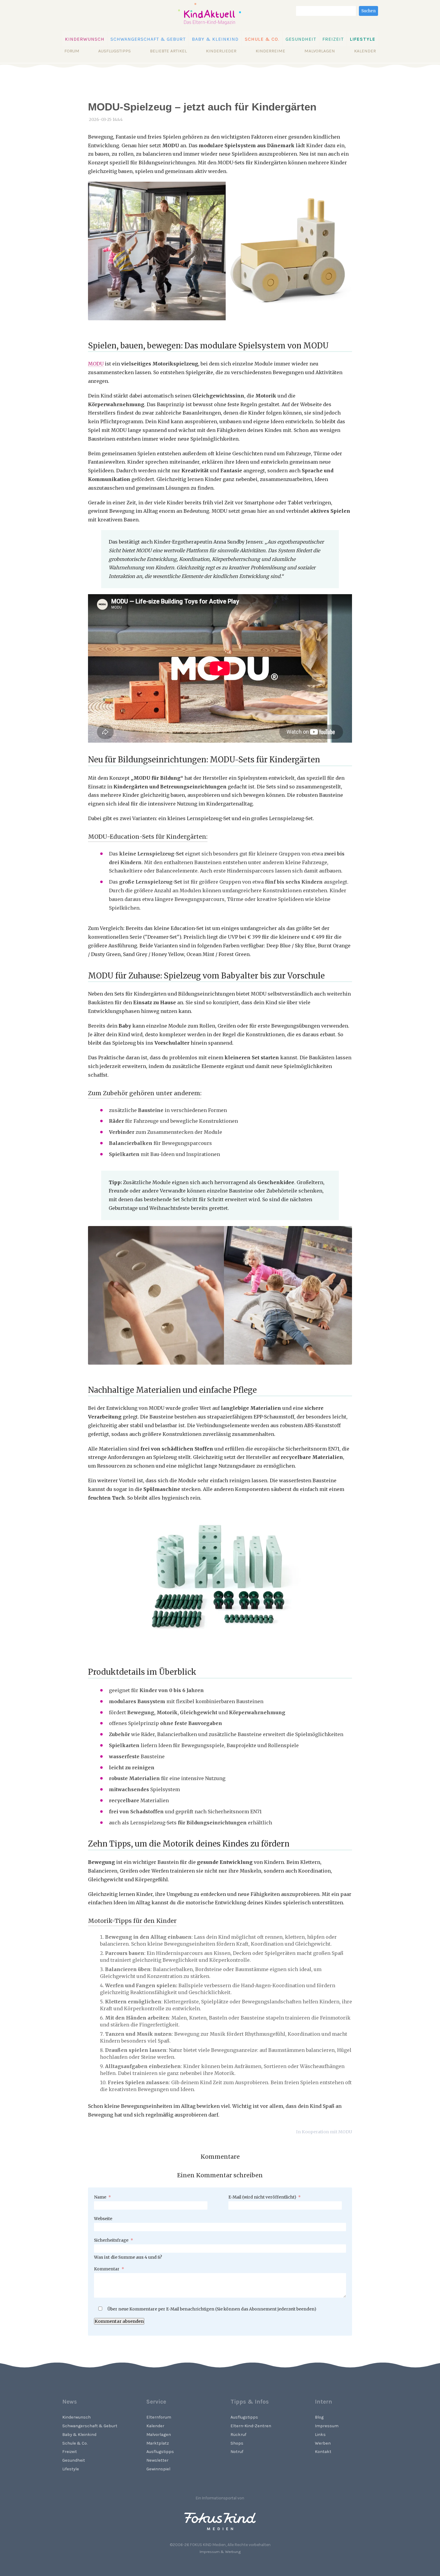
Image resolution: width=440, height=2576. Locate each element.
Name (103, 2197)
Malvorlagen (320, 51)
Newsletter (157, 2460)
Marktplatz (158, 2443)
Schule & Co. (262, 39)
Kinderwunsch (85, 39)
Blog (319, 2417)
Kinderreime (270, 51)
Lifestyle (363, 39)
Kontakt (323, 2452)
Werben (323, 2443)
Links (320, 2435)
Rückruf (238, 2435)
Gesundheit (301, 39)
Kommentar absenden (119, 2321)
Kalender (365, 51)
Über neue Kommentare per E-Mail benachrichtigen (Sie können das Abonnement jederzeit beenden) (212, 2309)
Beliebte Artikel (168, 51)
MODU (96, 364)
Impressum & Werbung (220, 2552)
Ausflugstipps (114, 51)
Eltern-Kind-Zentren (251, 2426)
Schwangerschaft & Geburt (148, 39)
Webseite (103, 2219)
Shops (237, 2443)
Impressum (327, 2426)
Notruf (237, 2452)
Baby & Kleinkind (215, 39)
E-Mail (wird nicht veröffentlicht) (265, 2197)
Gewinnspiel (158, 2469)
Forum (72, 51)
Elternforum (159, 2417)
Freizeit (333, 39)
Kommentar (109, 2269)
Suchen (368, 11)
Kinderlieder (221, 51)
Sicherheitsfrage (114, 2240)
